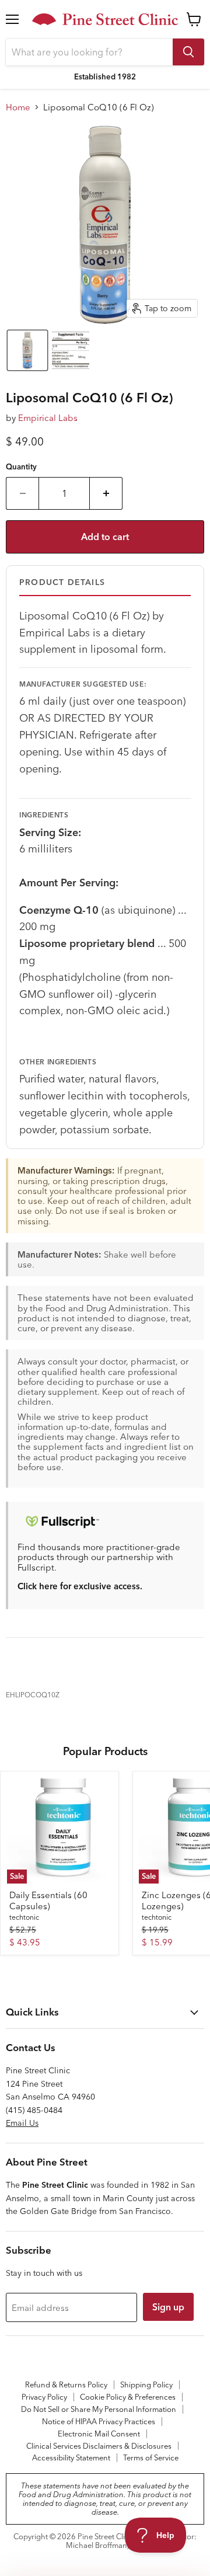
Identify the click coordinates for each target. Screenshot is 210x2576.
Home (18, 107)
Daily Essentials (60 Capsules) (48, 1901)
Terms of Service (151, 2457)
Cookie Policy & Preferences (128, 2397)
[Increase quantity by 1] (106, 493)
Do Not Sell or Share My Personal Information (99, 2409)
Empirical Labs (48, 418)
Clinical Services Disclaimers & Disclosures (99, 2446)
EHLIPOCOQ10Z (33, 1695)
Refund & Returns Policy (66, 2384)
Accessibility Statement (71, 2457)
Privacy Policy (44, 2397)
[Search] (188, 52)
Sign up (168, 2307)
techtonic (24, 1917)
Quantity (21, 467)
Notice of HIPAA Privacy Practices (99, 2421)
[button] (27, 350)
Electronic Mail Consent (99, 2434)
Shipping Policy (146, 2384)
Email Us (22, 2123)
